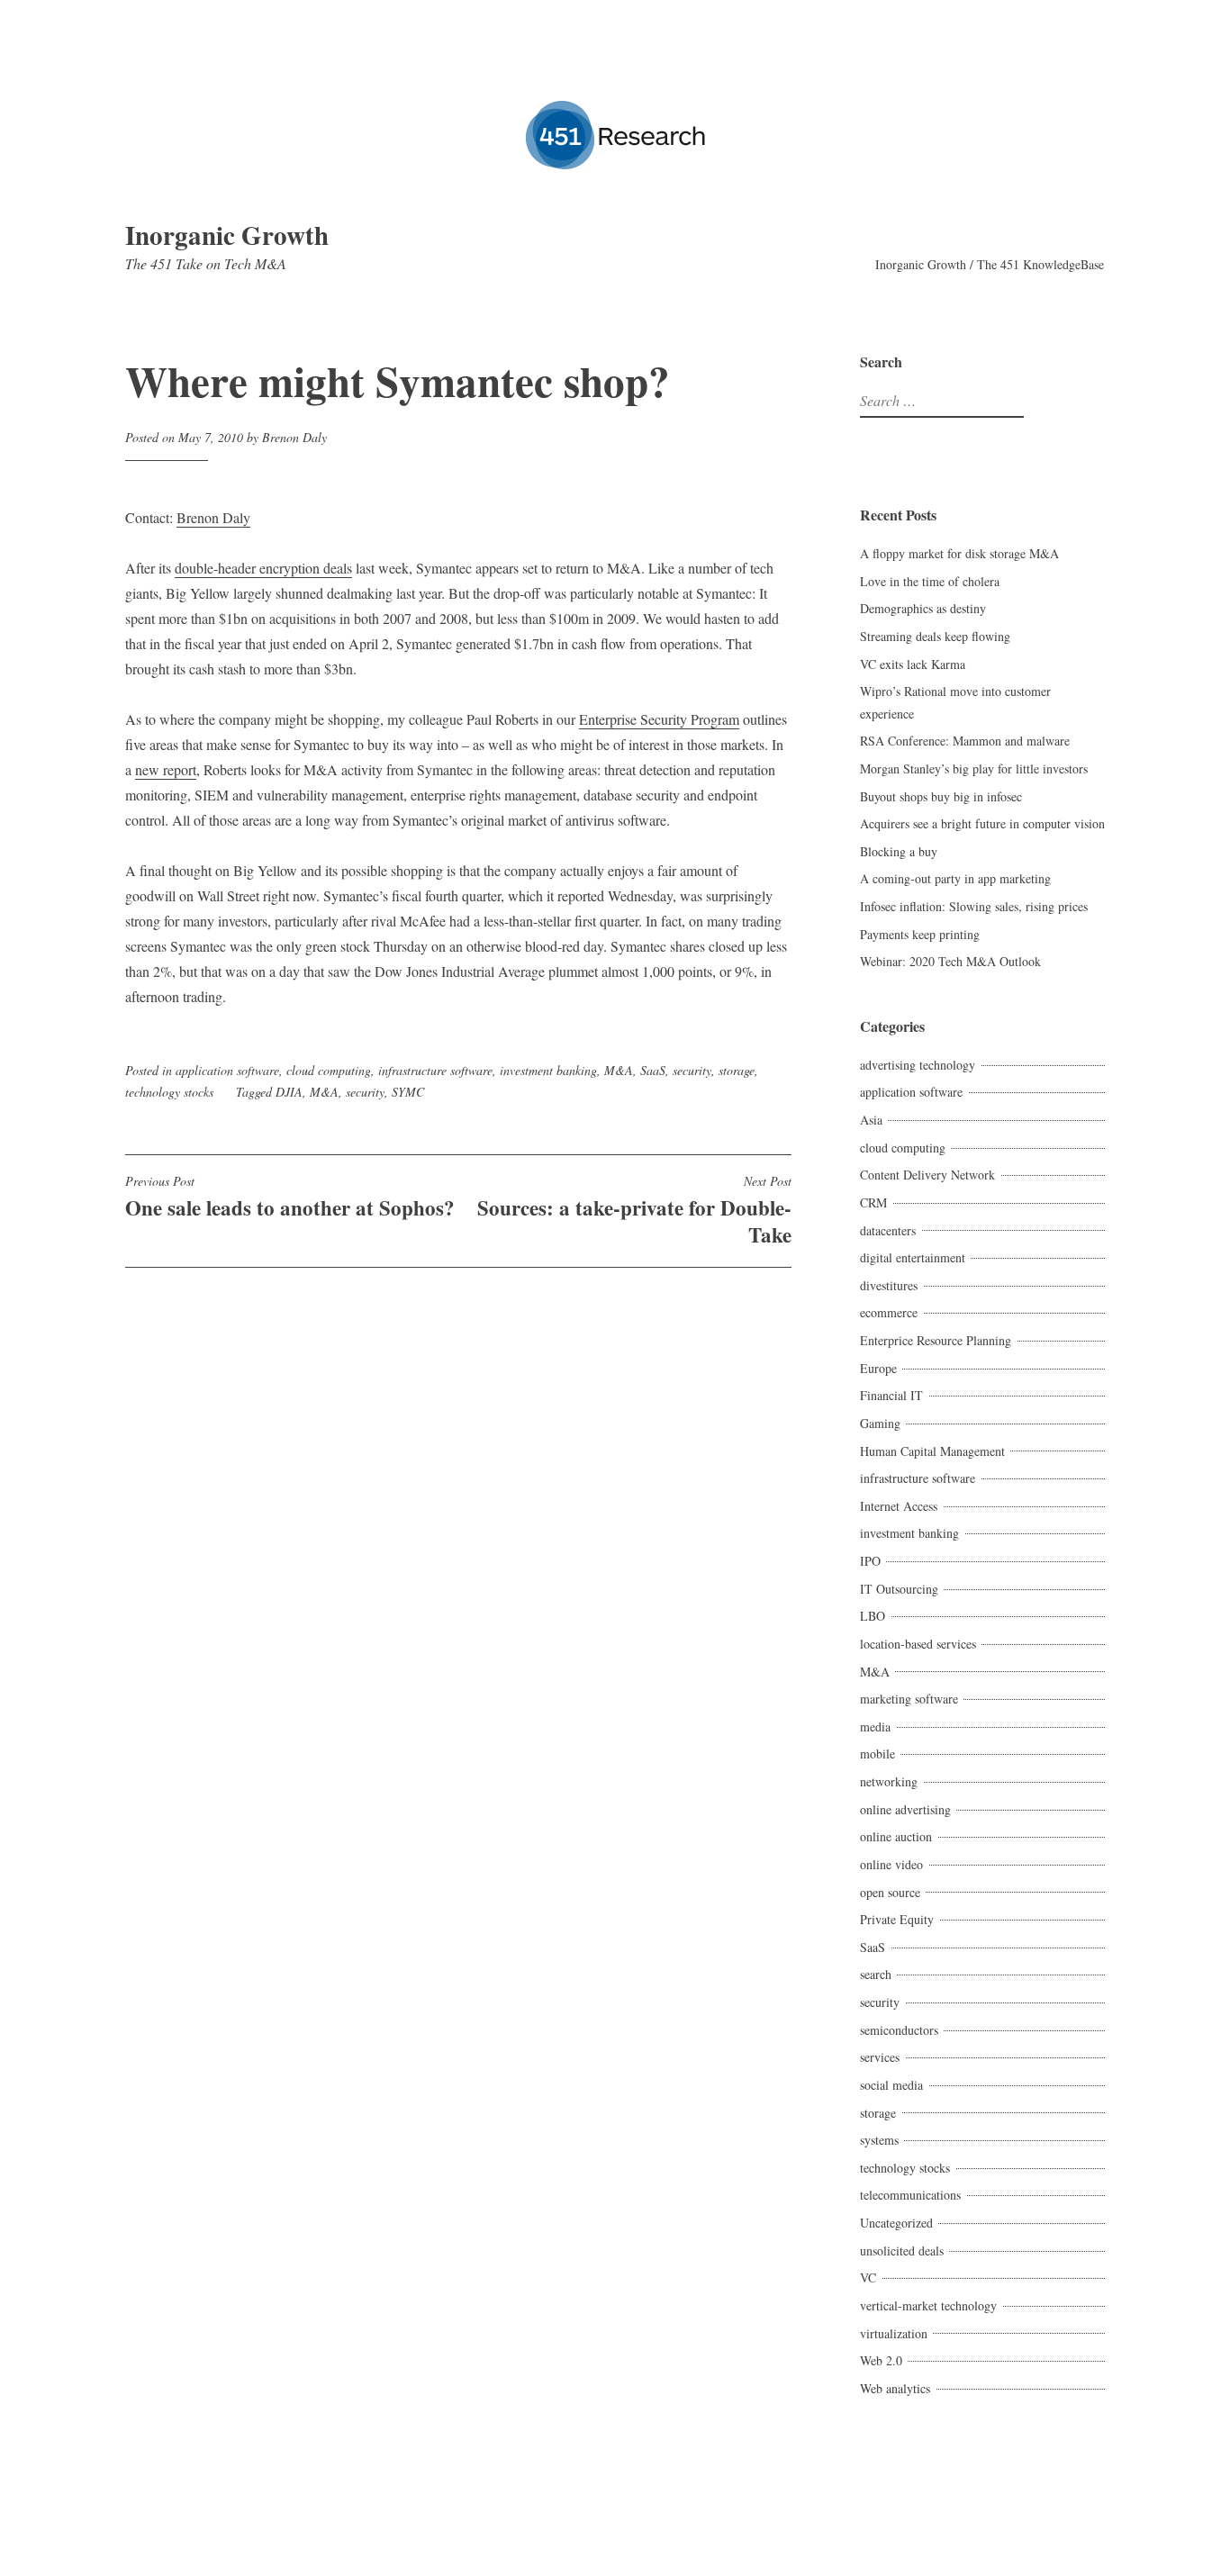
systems (879, 2140)
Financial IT (891, 1395)
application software (227, 1070)
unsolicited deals (902, 2251)
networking (889, 1781)
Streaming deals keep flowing (935, 636)
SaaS (653, 1070)
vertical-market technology (928, 2305)
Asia (871, 1120)
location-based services (918, 1644)
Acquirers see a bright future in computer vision (982, 823)
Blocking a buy (899, 851)
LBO (873, 1616)
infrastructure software (435, 1070)
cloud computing (329, 1070)
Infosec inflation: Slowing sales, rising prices (974, 906)
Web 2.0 (881, 2360)
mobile (877, 1753)
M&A (619, 1070)
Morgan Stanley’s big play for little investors (974, 768)
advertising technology (918, 1065)
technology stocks (169, 1092)
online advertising (905, 1809)
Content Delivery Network (927, 1175)
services (880, 2057)
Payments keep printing (920, 934)
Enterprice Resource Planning (936, 1340)
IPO (870, 1561)
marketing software (909, 1699)
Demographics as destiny (923, 608)
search (876, 1974)
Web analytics (895, 2388)
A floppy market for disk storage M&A (959, 553)
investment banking (548, 1070)
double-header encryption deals (263, 568)
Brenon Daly (294, 437)
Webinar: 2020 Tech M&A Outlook (950, 961)
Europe (878, 1368)
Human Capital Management (932, 1451)
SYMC (408, 1092)
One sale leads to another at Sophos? (290, 1198)
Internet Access (899, 1506)
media (875, 1726)
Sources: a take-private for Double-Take (634, 1211)
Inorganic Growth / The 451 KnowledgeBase (990, 264)
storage (737, 1070)
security (692, 1070)
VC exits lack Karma (913, 664)
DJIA (289, 1092)
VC (868, 2278)
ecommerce (889, 1312)
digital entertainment (913, 1257)
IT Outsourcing (899, 1589)
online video (891, 1864)
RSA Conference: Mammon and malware (965, 741)
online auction (896, 1836)
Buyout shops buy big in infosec (941, 796)
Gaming (880, 1423)
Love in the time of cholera (930, 581)
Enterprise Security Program (659, 719)
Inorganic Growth (227, 235)
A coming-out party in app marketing (955, 878)
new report (166, 769)
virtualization (894, 2333)
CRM (873, 1202)
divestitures (889, 1285)
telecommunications (910, 2195)
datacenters (888, 1230)
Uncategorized (896, 2223)
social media (891, 2085)
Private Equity (897, 1919)
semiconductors (899, 2030)
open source (890, 1892)
